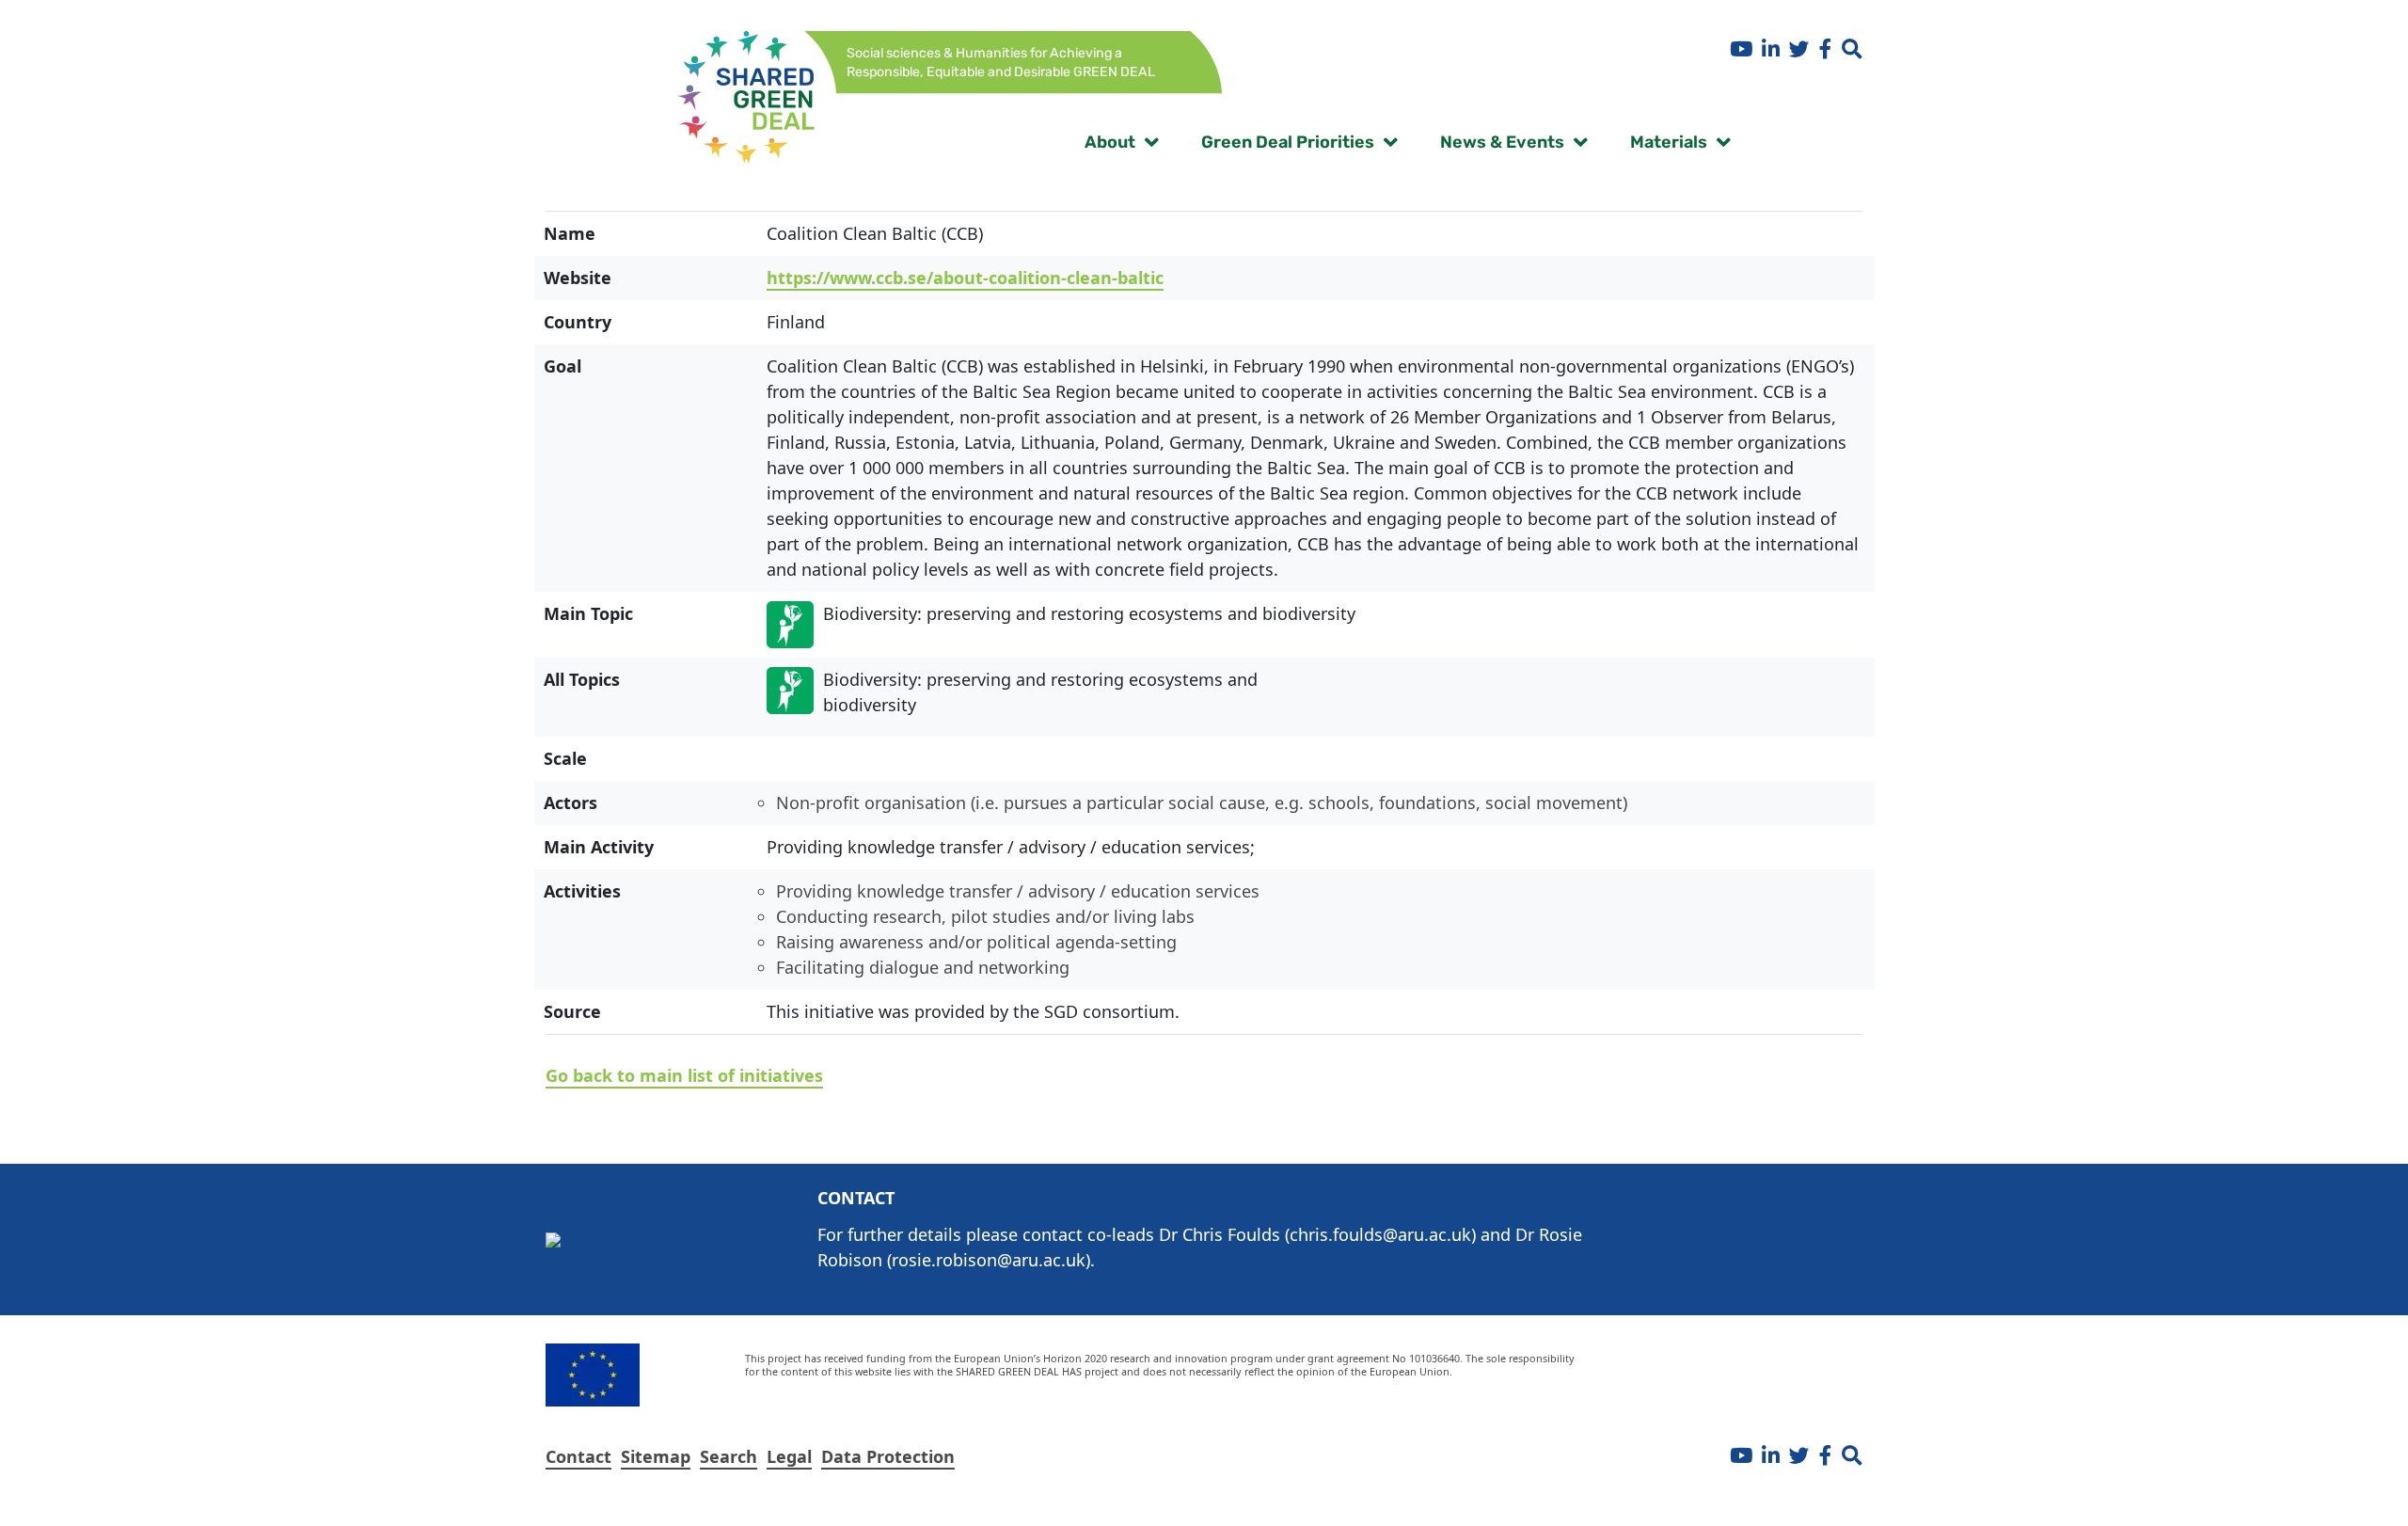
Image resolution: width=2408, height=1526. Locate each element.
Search (729, 1456)
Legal (789, 1456)
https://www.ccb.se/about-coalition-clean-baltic (965, 278)
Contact (578, 1456)
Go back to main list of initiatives (684, 1075)
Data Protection (888, 1456)
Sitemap (656, 1456)
